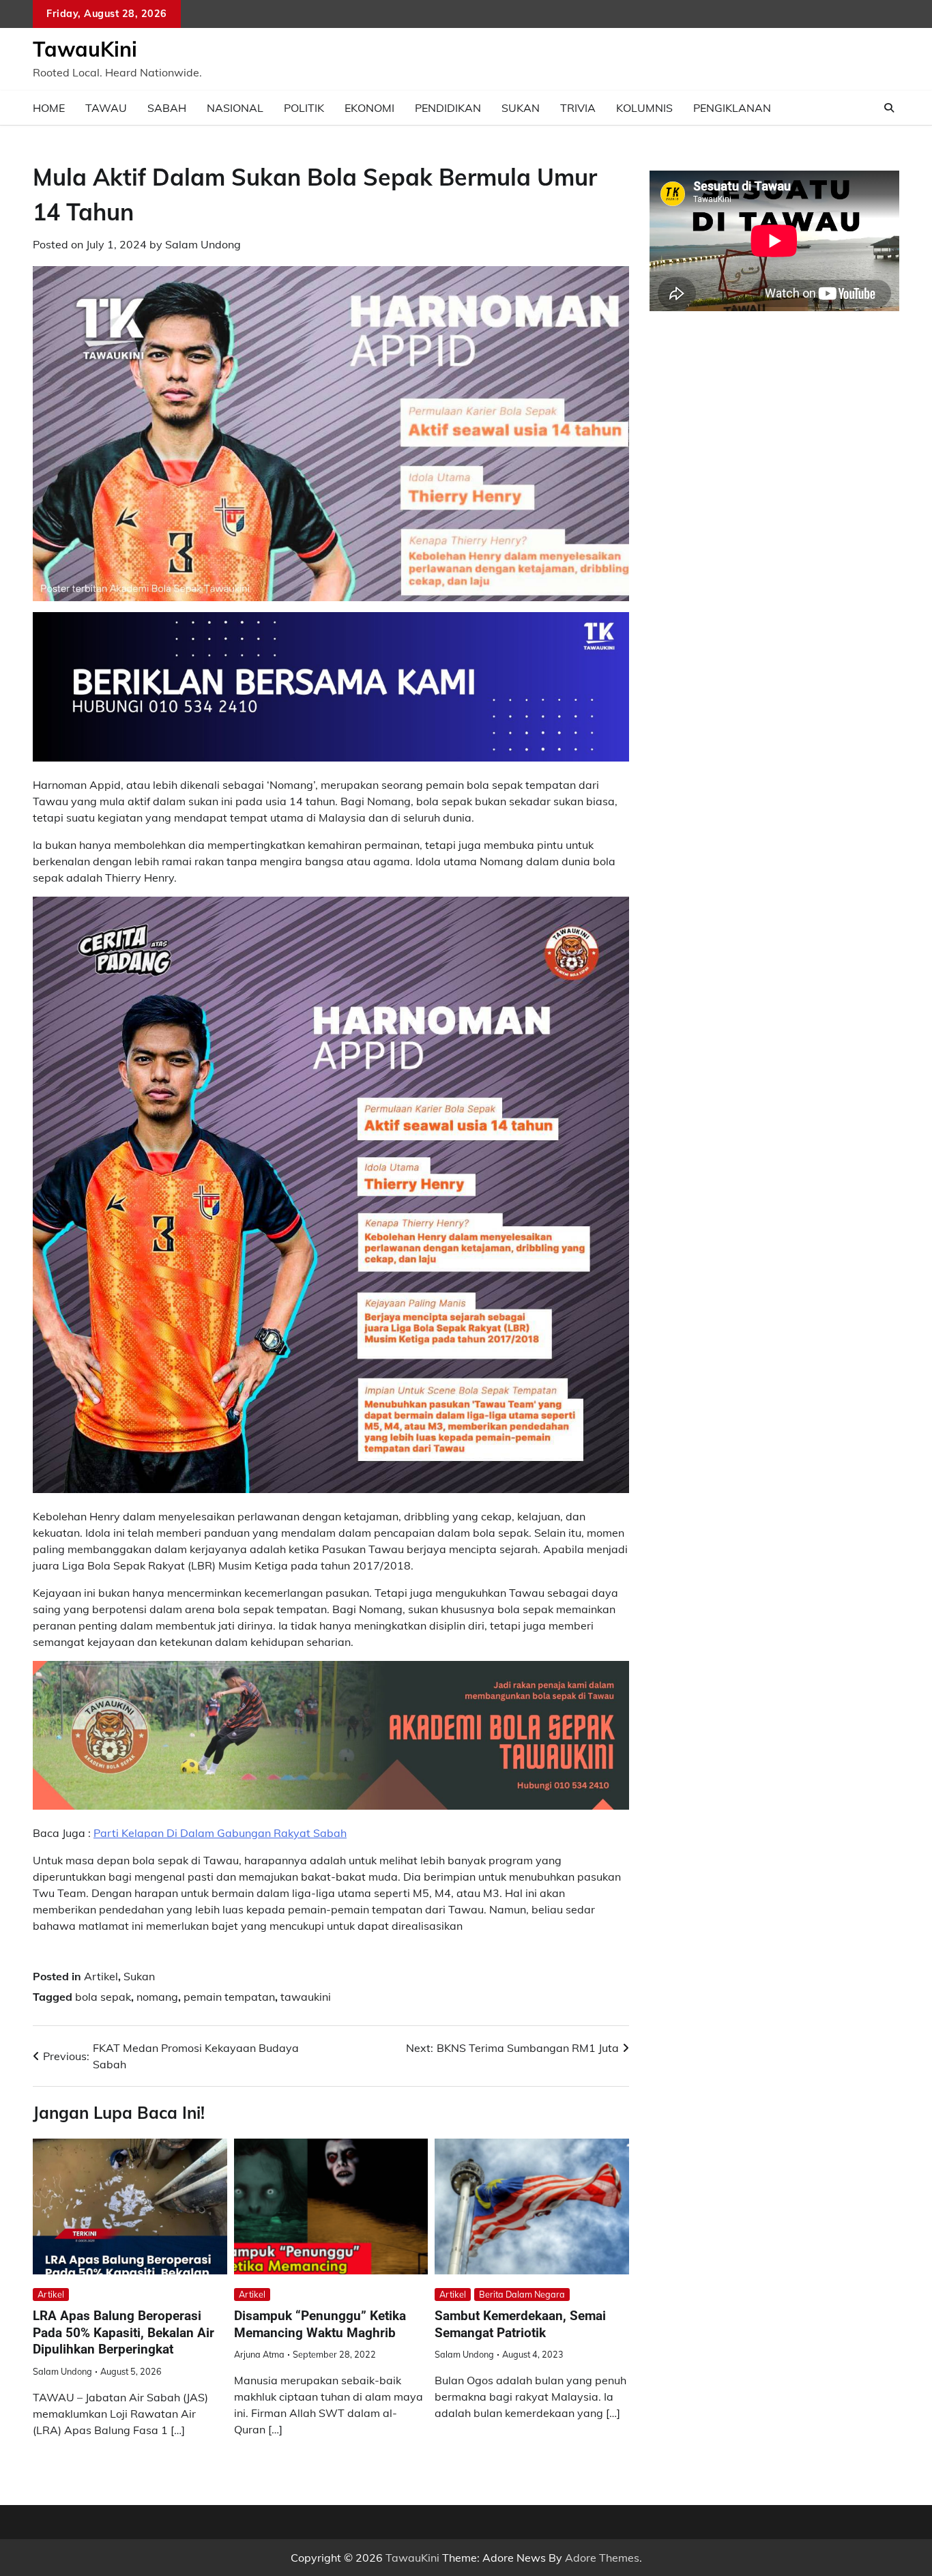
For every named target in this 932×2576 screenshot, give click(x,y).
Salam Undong (203, 244)
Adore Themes (602, 2558)
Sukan (139, 1976)
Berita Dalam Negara (522, 2294)
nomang (157, 1997)
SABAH (167, 108)
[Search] (889, 108)
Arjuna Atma (259, 2354)
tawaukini (306, 1997)
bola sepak (103, 1997)
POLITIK (304, 108)
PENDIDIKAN (448, 108)
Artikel (101, 1976)
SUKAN (521, 108)
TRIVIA (578, 108)
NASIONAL (235, 108)
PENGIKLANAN (732, 108)
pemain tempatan (229, 1997)
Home (49, 108)
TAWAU (106, 108)
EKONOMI (369, 108)
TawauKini (85, 49)
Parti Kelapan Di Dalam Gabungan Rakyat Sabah (220, 1833)
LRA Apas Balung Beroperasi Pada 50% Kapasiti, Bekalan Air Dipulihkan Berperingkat (123, 2333)
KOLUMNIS (644, 108)
